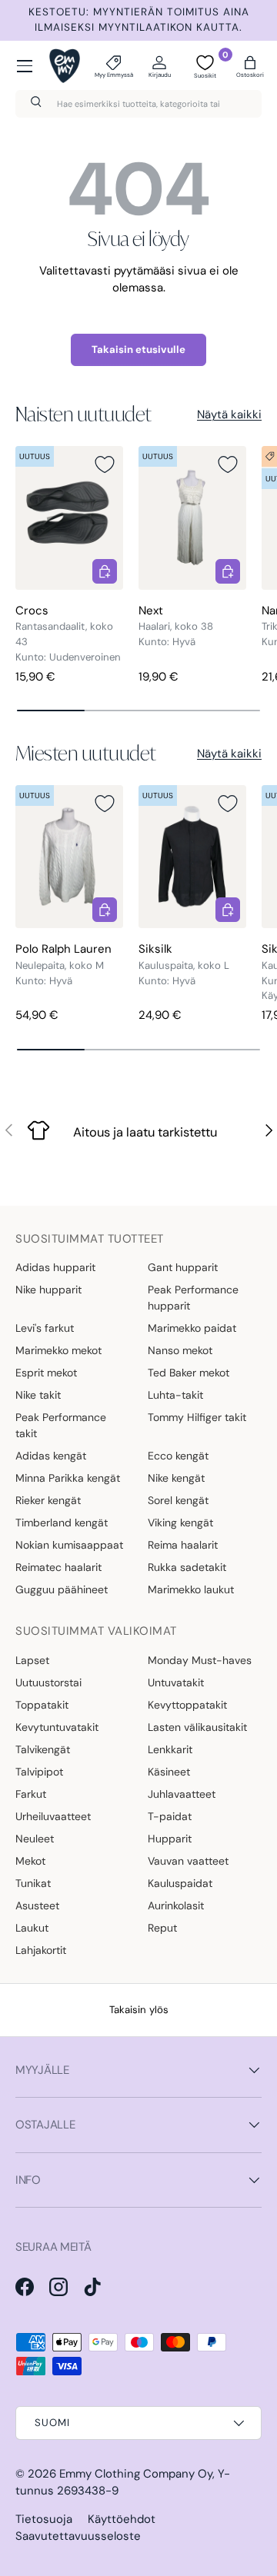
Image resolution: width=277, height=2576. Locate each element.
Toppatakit (42, 1705)
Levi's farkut (45, 1328)
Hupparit (170, 1839)
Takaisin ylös (139, 2010)
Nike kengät (176, 1478)
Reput (162, 1928)
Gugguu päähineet (62, 1589)
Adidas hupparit (55, 1267)
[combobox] (138, 104)
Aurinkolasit (176, 1905)
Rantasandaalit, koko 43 (64, 634)
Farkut (31, 1794)
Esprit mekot (46, 1373)
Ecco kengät (178, 1456)
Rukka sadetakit (187, 1567)
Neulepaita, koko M (60, 965)
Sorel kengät (178, 1500)
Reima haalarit (183, 1545)
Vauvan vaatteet (188, 1861)
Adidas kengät (51, 1456)
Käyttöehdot (122, 2519)
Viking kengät (180, 1523)
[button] (250, 66)
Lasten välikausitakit (197, 1727)
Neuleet (35, 1839)
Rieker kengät (48, 1500)
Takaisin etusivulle (138, 349)
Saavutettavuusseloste (78, 2536)
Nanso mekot (180, 1350)
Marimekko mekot (58, 1350)
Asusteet (37, 1905)
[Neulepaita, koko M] (69, 857)
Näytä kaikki (229, 414)
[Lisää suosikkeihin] (105, 464)
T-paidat (170, 1816)
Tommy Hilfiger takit (197, 1417)
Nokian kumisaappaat (69, 1545)
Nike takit (38, 1395)
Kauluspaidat (180, 1883)
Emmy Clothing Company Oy (136, 2474)
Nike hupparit (48, 1290)
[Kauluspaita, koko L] (192, 857)
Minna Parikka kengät (68, 1478)
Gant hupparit (183, 1267)
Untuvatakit (176, 1682)
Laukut (32, 1928)
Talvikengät (43, 1749)
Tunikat (33, 1883)
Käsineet (169, 1772)
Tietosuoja (44, 2519)
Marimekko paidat (192, 1328)
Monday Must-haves (200, 1660)
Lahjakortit (41, 1950)
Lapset (32, 1660)
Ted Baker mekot (189, 1373)
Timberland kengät (62, 1523)
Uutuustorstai (48, 1682)
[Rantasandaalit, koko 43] (69, 518)
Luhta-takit (175, 1395)
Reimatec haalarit (58, 1567)
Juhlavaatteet (182, 1794)
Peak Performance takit (61, 1425)
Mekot (30, 1861)
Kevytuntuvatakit (57, 1727)
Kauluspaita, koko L (184, 965)
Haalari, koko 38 (176, 626)
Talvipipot (39, 1772)
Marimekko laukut (191, 1589)
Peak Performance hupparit (193, 1298)
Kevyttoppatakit (187, 1705)
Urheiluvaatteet (53, 1816)
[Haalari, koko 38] (192, 518)
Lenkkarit (170, 1749)
